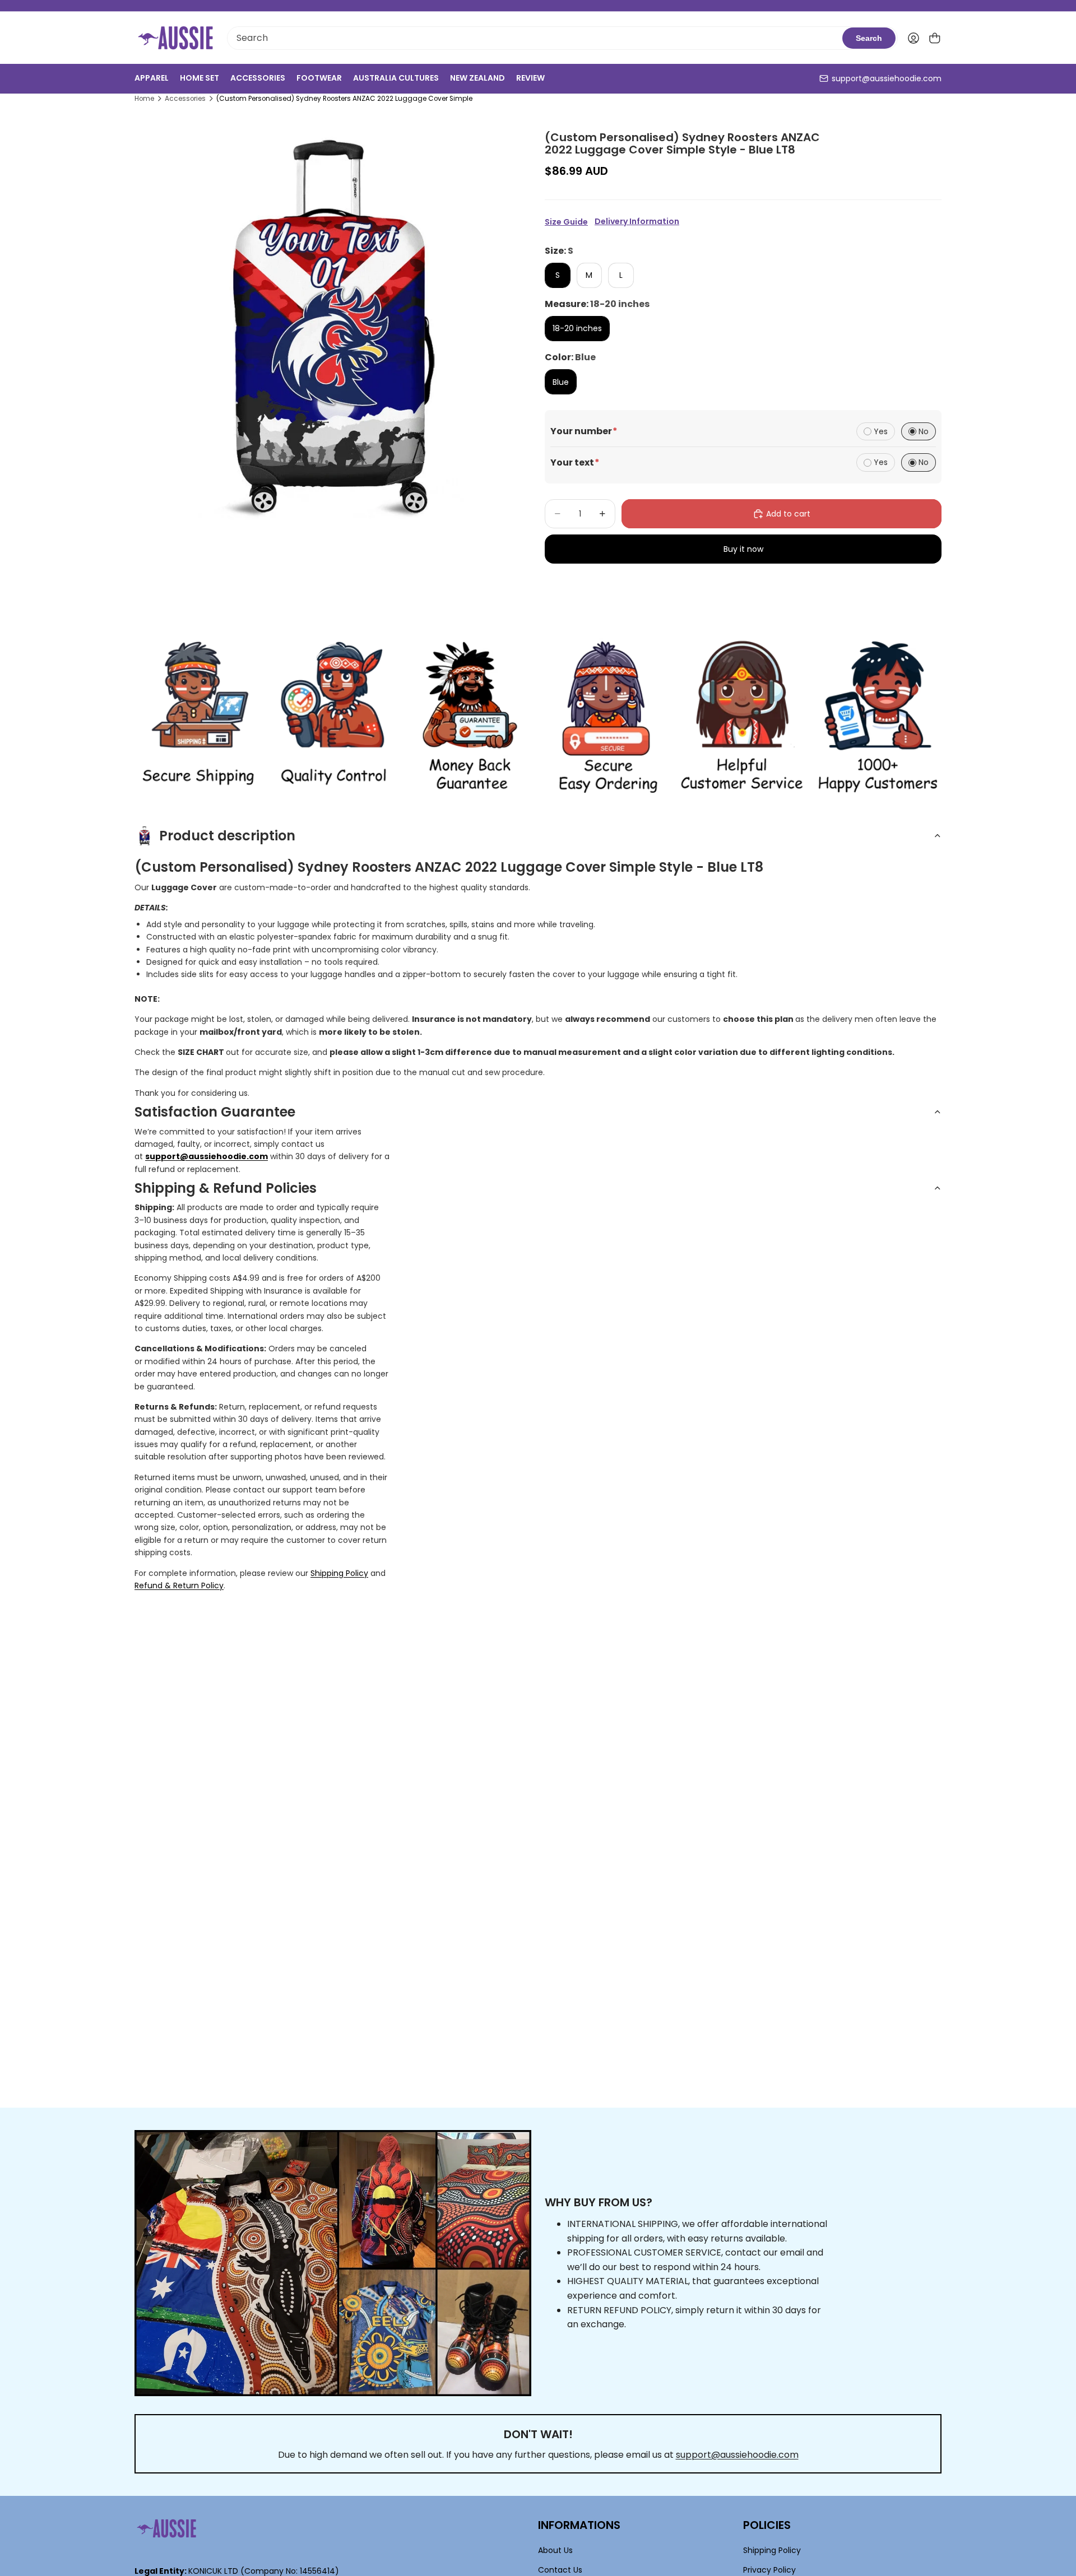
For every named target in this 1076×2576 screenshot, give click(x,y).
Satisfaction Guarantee (215, 1112)
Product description (227, 836)
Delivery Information (637, 222)
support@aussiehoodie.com (887, 78)
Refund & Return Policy (179, 1585)
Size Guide (566, 222)
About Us (555, 2551)
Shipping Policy (339, 1573)
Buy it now (743, 549)
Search (869, 38)
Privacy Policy (769, 2570)
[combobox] (535, 38)
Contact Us (560, 2570)
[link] (198, 717)
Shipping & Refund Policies (226, 1188)
